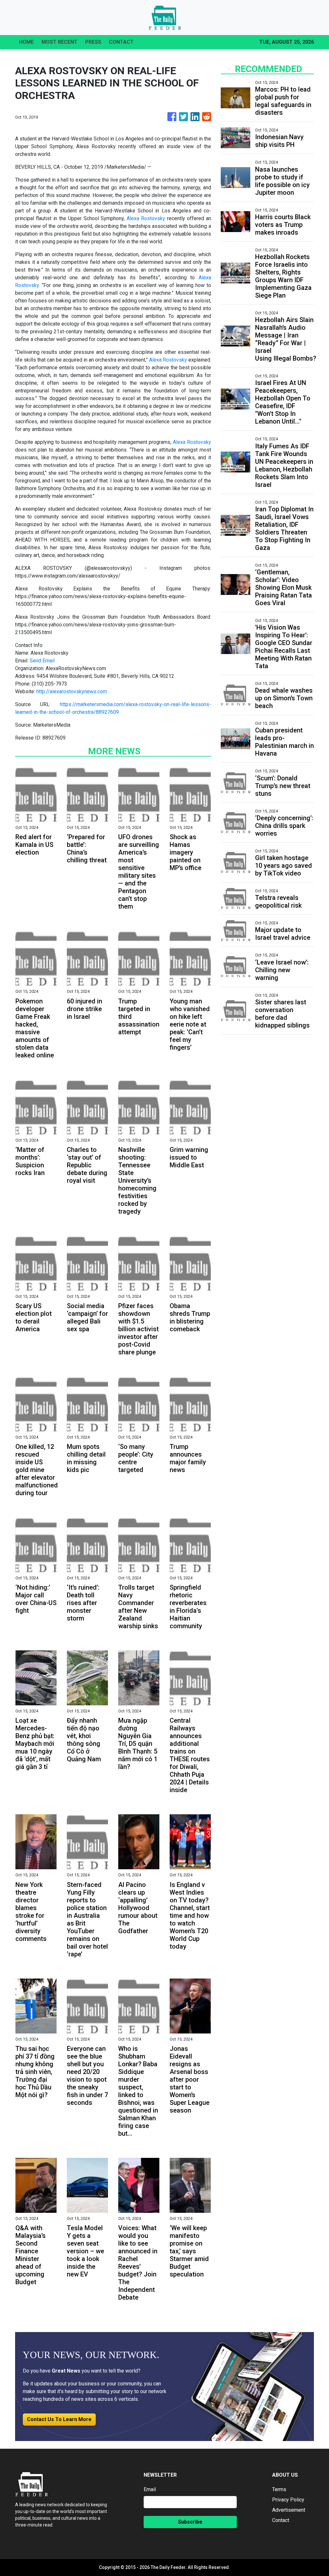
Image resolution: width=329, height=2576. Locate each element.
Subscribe (190, 2522)
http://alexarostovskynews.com (72, 691)
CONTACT (121, 42)
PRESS (93, 42)
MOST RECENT (59, 42)
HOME (26, 42)
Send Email (42, 661)
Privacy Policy (288, 2500)
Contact (281, 2520)
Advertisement (289, 2510)
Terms (279, 2489)
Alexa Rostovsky (146, 218)
